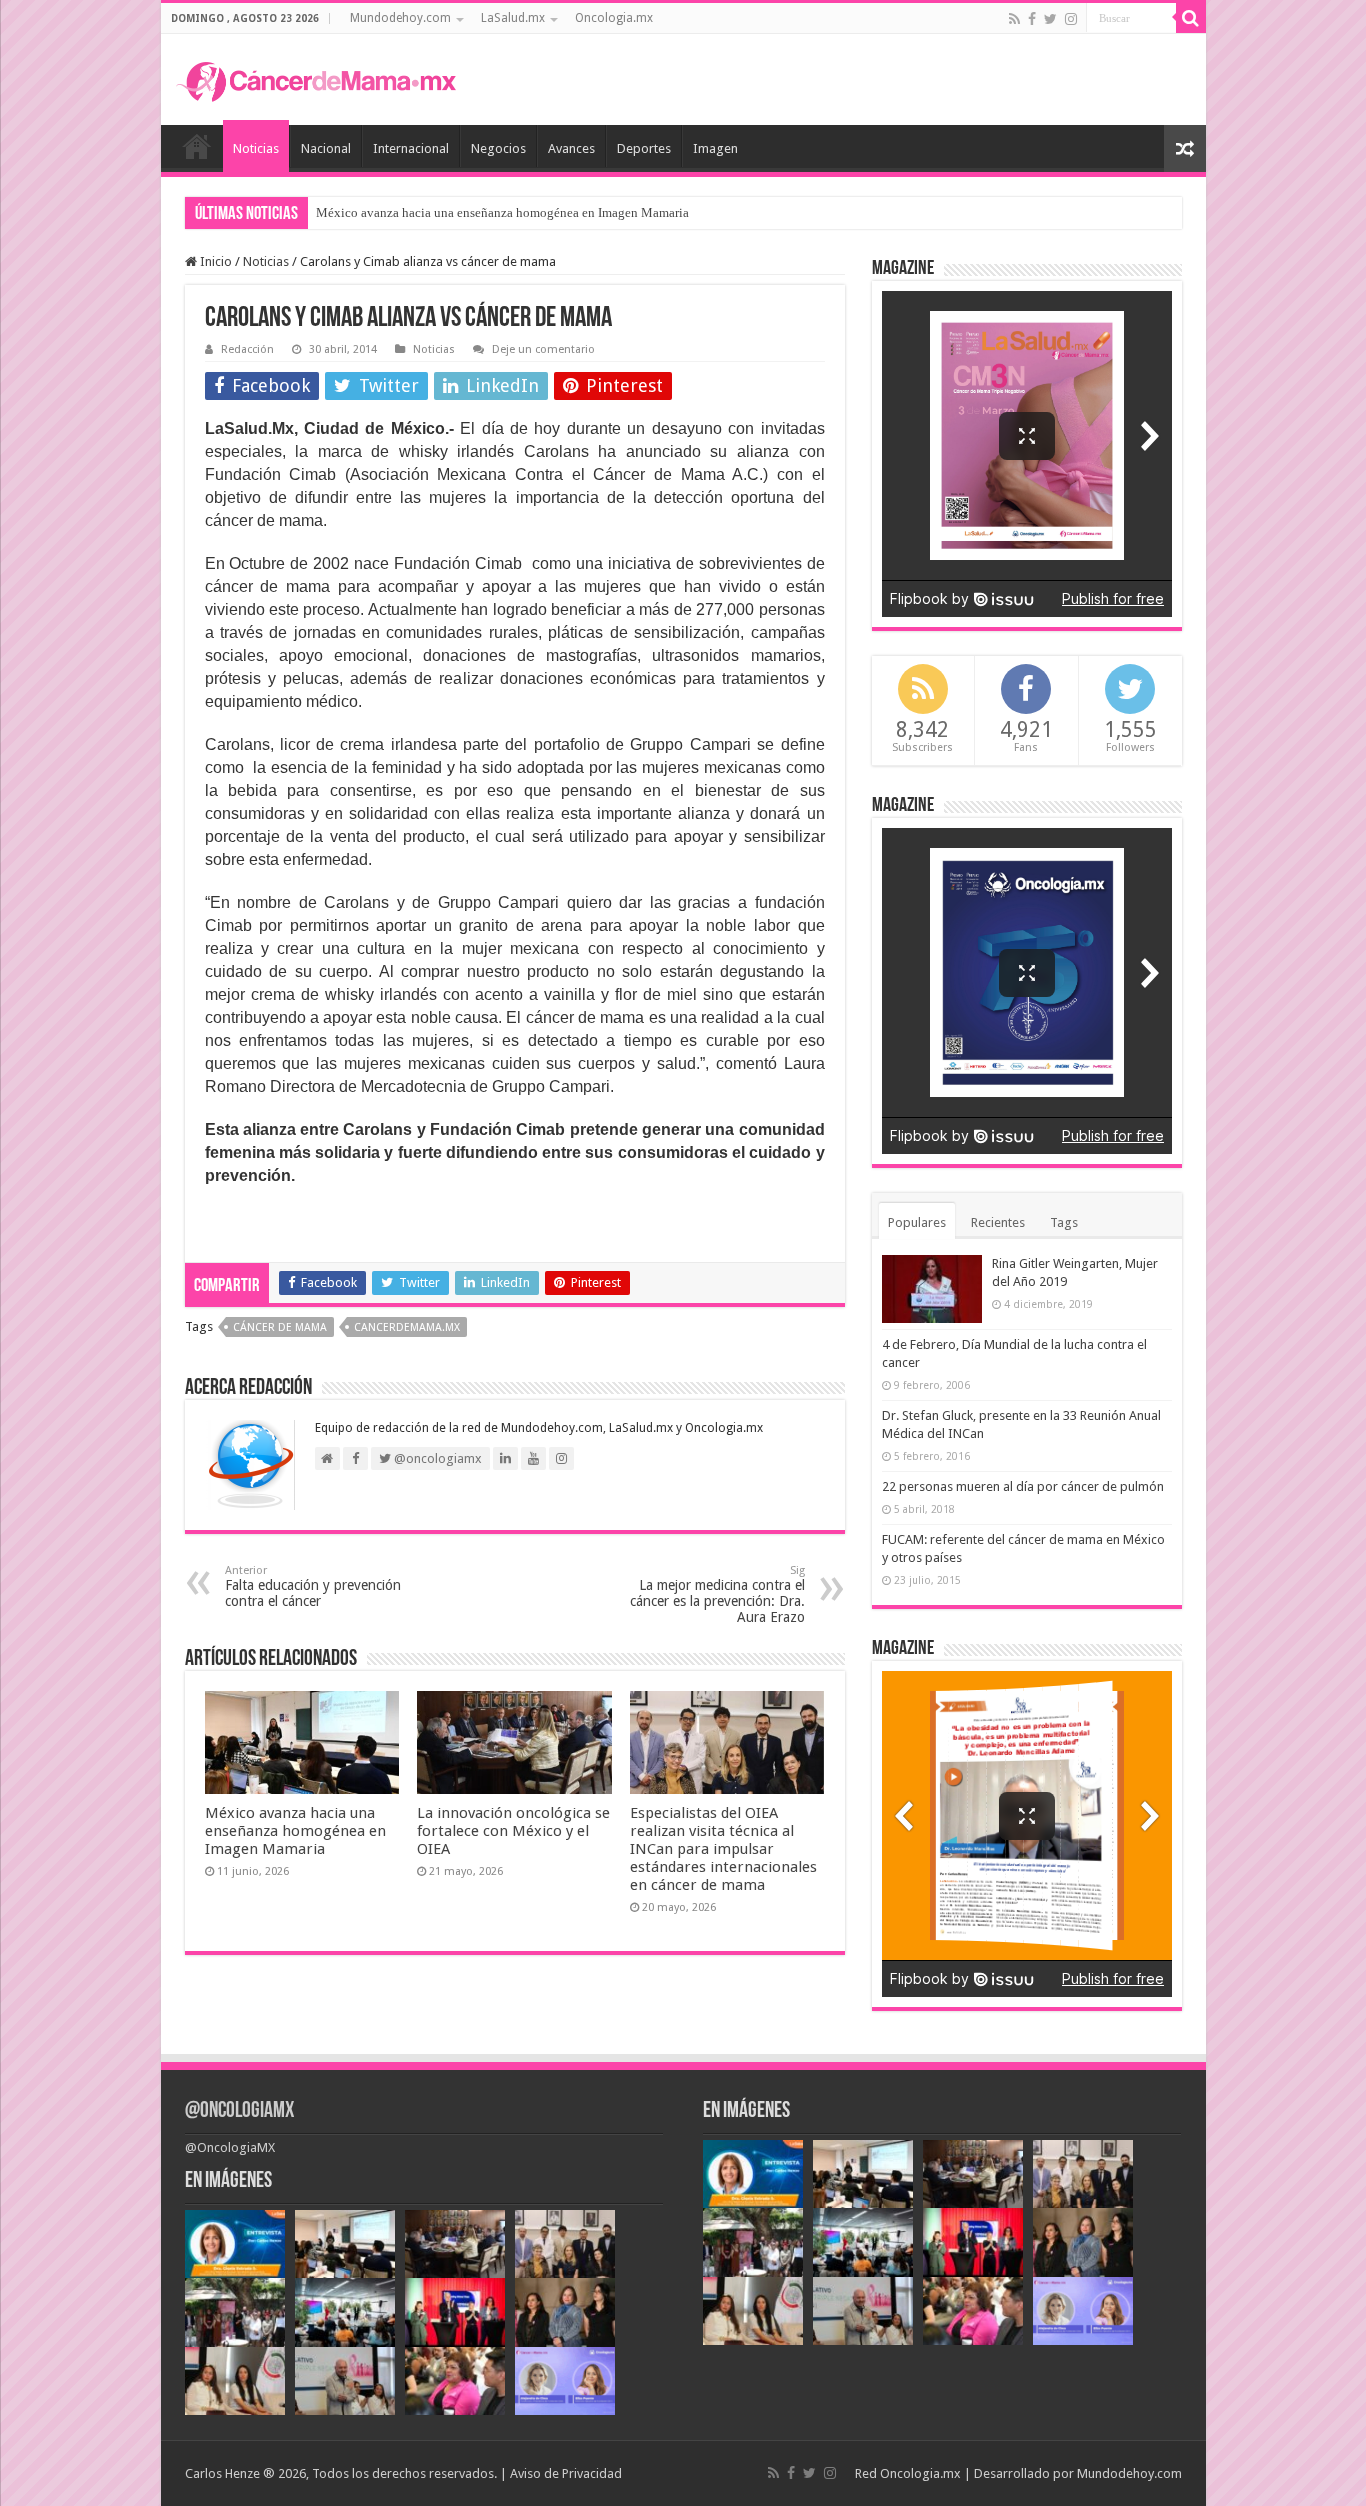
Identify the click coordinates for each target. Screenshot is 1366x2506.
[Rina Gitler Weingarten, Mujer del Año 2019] (932, 1289)
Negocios (498, 148)
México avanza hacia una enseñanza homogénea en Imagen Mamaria (295, 1831)
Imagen (715, 148)
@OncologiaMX (239, 2111)
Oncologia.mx (614, 18)
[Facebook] (1032, 19)
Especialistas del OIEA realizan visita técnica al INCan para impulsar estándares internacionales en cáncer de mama (723, 1849)
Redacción (247, 349)
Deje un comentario (543, 349)
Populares (917, 1222)
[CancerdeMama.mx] (316, 79)
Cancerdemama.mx (407, 1327)
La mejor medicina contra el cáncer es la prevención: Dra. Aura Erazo (717, 1594)
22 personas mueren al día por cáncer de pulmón (1023, 1486)
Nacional (326, 148)
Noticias (256, 148)
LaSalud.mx (513, 18)
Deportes (644, 148)
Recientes (998, 1222)
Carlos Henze (222, 2473)
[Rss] (1014, 19)
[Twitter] (1050, 19)
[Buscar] (1191, 18)
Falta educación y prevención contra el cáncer (313, 1586)
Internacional (411, 148)
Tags (1064, 1222)
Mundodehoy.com (400, 18)
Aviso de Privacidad (566, 2473)
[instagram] (1071, 19)
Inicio (197, 146)
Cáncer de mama (280, 1327)
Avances (571, 148)
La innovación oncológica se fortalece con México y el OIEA (481, 212)
